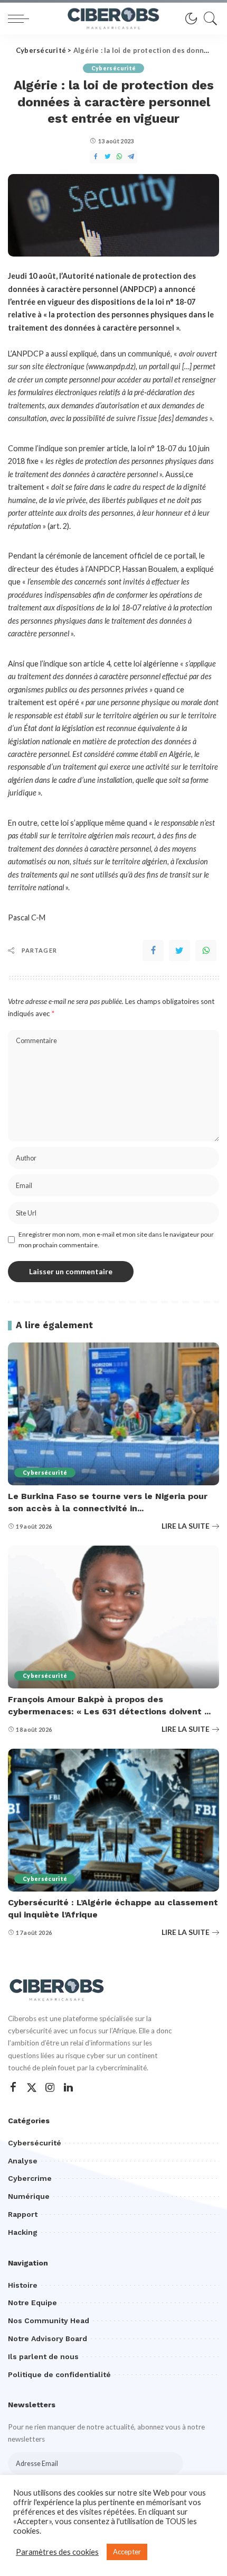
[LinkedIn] (68, 2088)
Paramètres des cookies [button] (57, 2552)
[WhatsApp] (206, 951)
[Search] (208, 19)
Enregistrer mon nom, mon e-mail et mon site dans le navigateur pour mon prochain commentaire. (116, 1240)
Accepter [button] (127, 2552)
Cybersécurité (113, 68)
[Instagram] (50, 2088)
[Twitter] (179, 951)
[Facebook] (153, 951)
